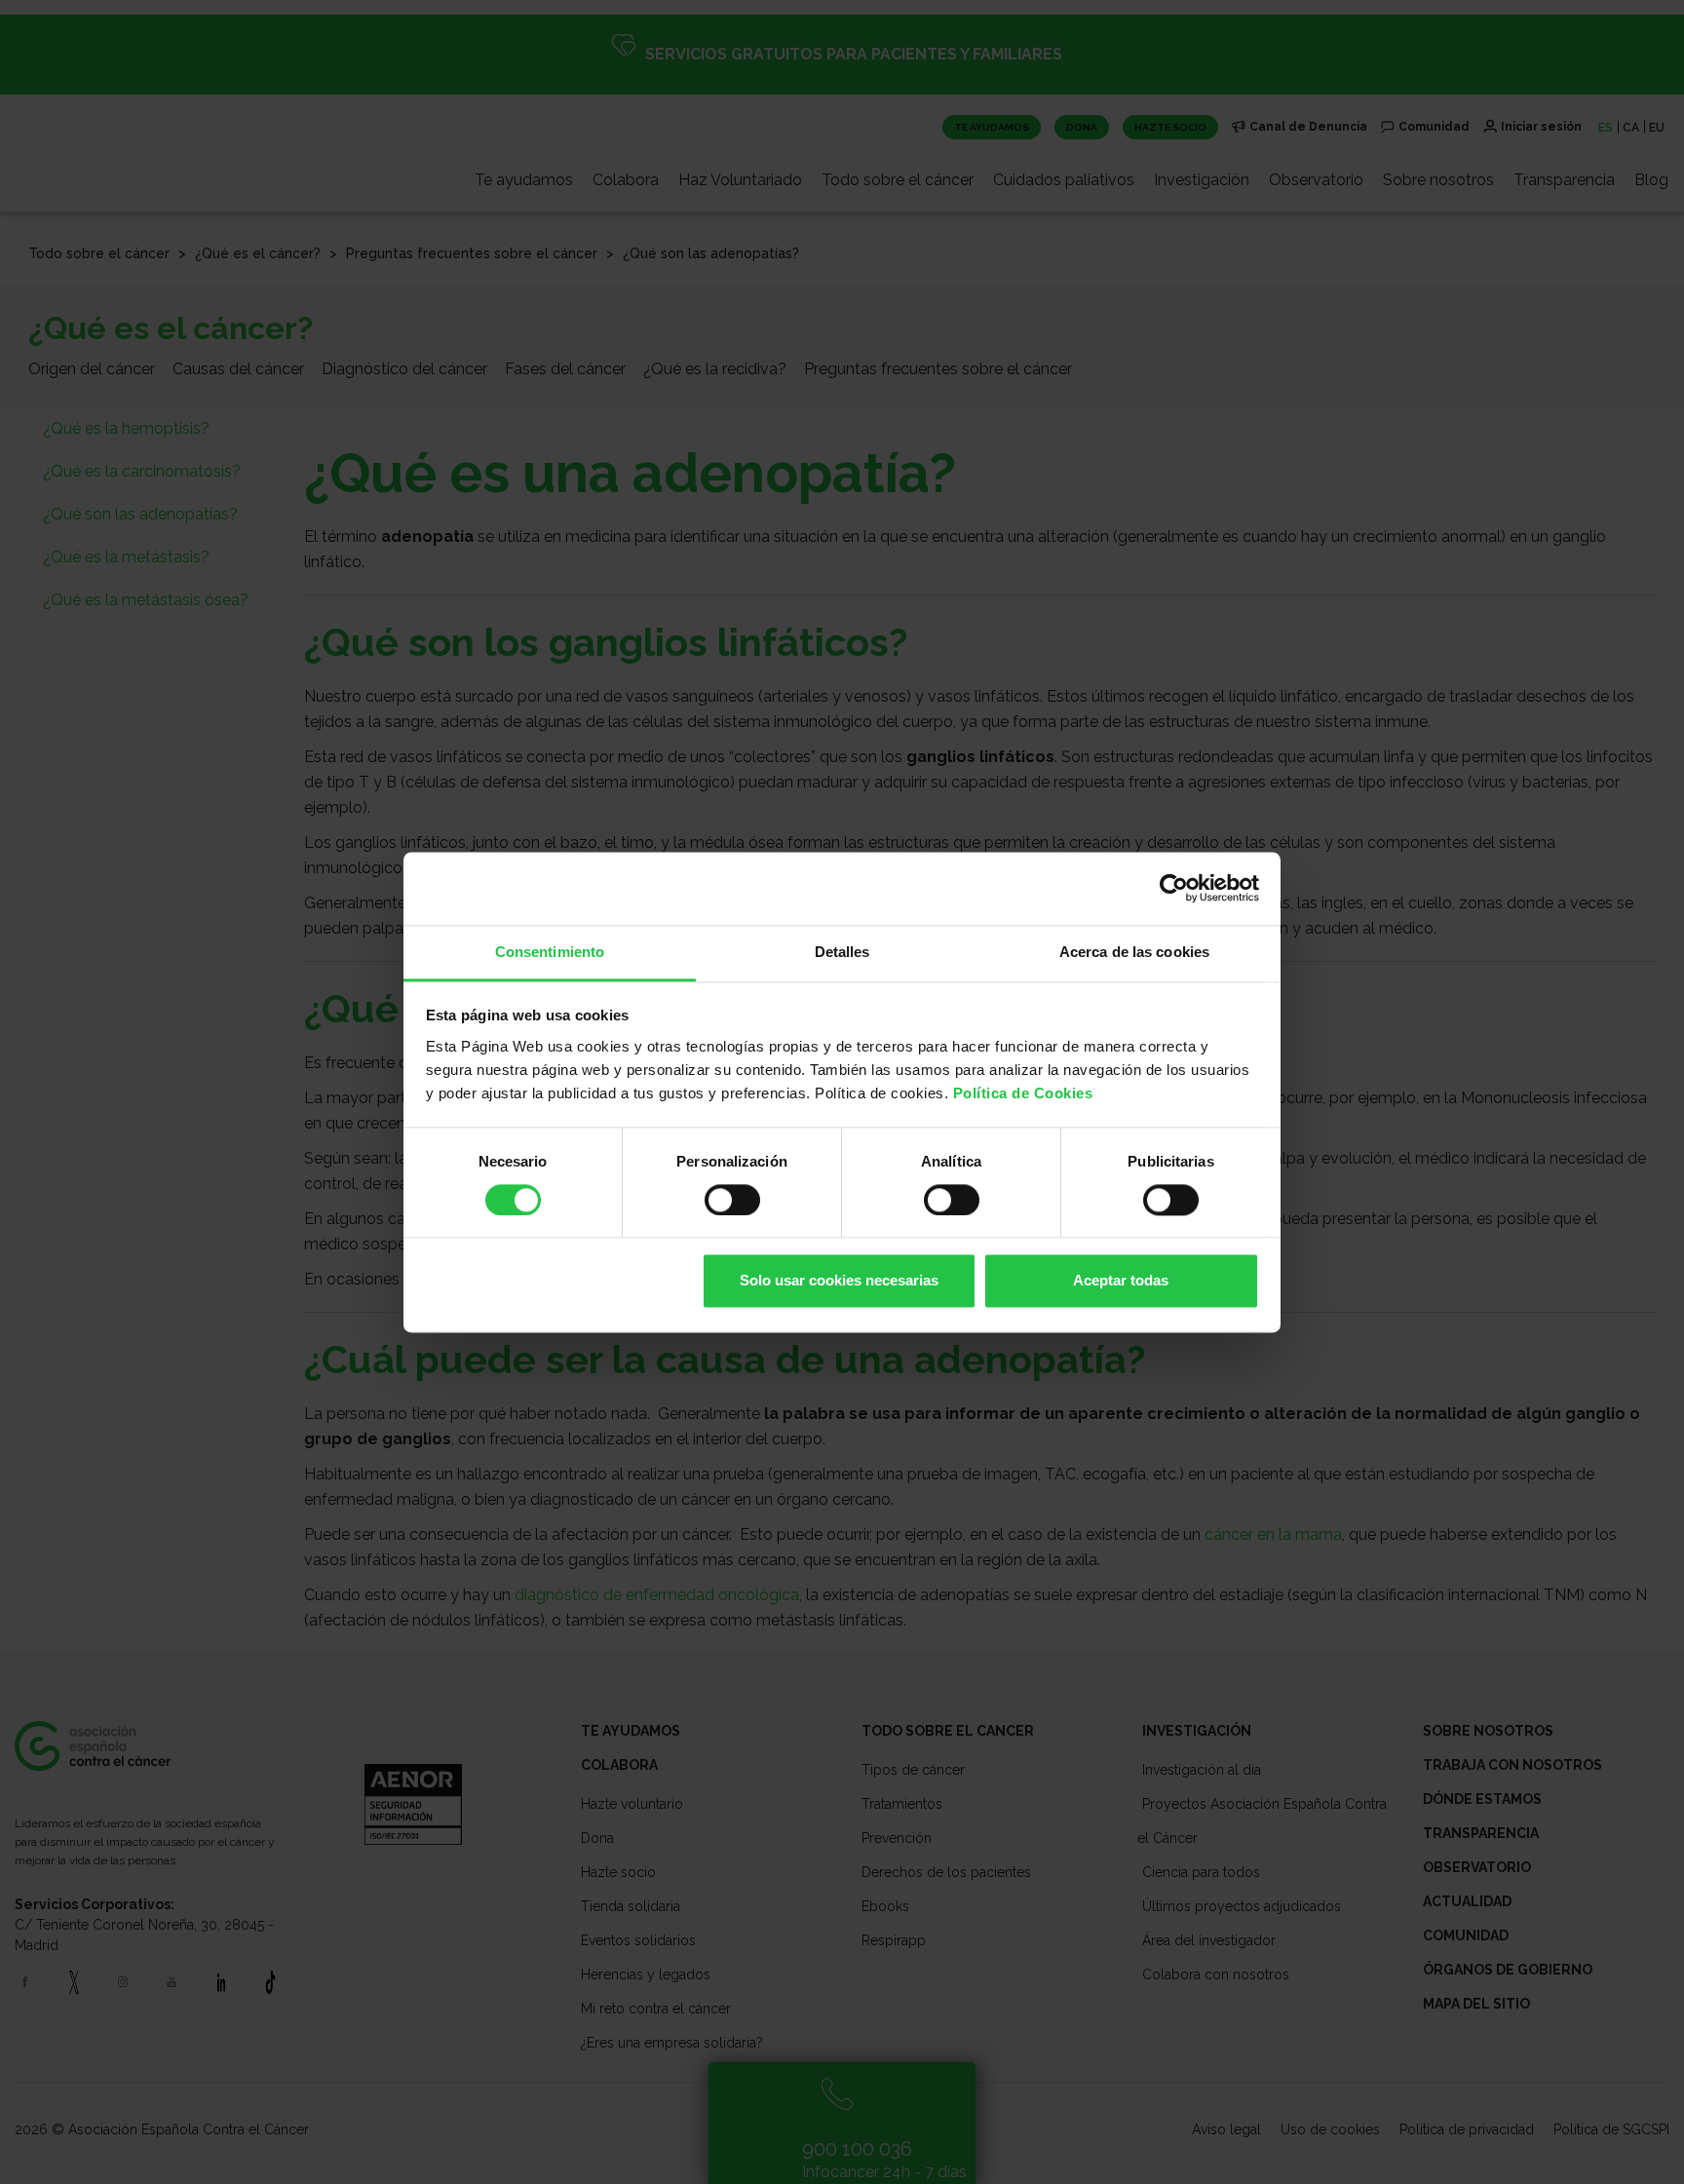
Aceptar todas (1121, 1281)
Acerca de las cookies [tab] (1134, 952)
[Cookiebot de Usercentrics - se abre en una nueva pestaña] (1174, 888)
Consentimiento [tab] (550, 952)
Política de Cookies (1023, 1093)
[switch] (732, 1200)
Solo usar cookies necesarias (839, 1281)
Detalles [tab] (842, 952)
